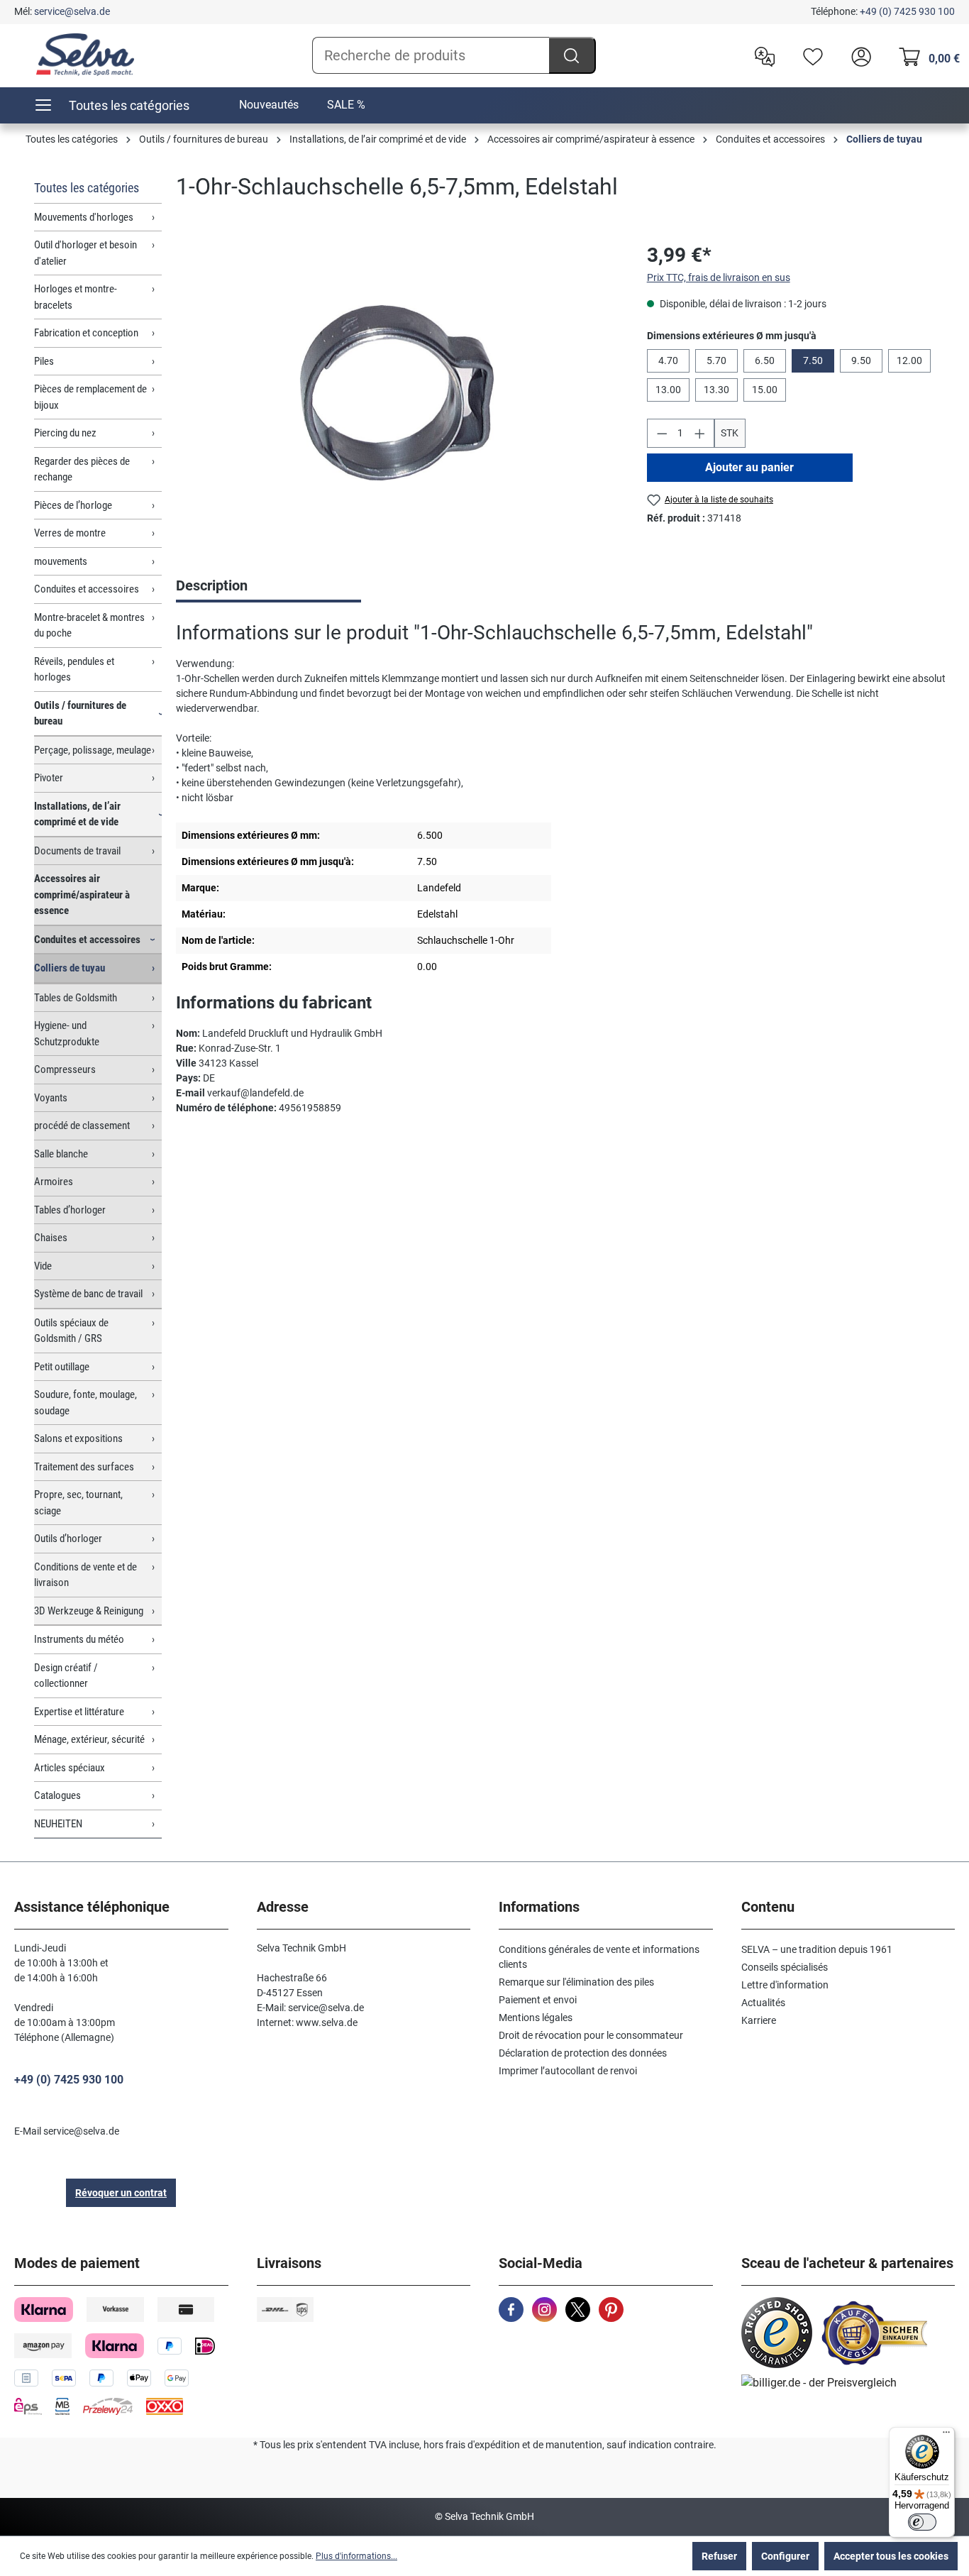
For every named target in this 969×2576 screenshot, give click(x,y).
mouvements (61, 561)
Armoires (54, 1182)
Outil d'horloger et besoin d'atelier (85, 253)
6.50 (765, 360)
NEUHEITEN (58, 1824)
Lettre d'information (785, 1985)
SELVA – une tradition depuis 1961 (817, 1949)
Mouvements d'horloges (84, 217)
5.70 (716, 360)
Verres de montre (70, 533)
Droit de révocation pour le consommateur (591, 2035)
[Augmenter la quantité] (700, 433)
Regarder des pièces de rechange (82, 469)
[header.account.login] (858, 55)
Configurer (785, 2556)
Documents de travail (77, 851)
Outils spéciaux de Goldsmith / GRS (71, 1331)
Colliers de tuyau (70, 968)
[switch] (922, 2522)
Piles (44, 361)
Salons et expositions (78, 1438)
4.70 (668, 360)
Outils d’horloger (68, 1539)
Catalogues (57, 1795)
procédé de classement (82, 1125)
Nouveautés (269, 105)
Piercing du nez (65, 433)
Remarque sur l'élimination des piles (576, 1982)
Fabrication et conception (86, 333)
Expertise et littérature (79, 1712)
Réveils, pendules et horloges (74, 670)
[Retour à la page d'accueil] (85, 55)
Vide (43, 1266)
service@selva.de (72, 11)
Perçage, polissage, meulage (93, 750)
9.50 (861, 360)
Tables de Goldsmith (76, 998)
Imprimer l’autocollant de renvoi (568, 2071)
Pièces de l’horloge (73, 505)
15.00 (765, 390)
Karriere (759, 2020)
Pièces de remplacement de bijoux (90, 397)
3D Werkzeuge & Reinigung (89, 1611)
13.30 (716, 390)
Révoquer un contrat (121, 2193)
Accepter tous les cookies (891, 2556)
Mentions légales (536, 2018)
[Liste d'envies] (809, 55)
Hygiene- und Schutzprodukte (67, 1034)
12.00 (909, 360)
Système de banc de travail (88, 1294)
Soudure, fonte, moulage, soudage (85, 1403)
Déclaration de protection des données (583, 2053)
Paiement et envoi (538, 2000)
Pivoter (49, 778)
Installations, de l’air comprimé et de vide (77, 814)
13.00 (668, 390)
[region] (397, 393)
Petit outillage (62, 1367)
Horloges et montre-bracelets (76, 297)
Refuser (719, 2556)
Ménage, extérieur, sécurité (89, 1739)
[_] (397, 393)
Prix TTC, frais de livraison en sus (719, 277)
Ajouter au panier (749, 467)
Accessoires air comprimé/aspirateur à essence (82, 895)
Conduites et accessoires (87, 589)
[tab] (268, 587)
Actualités (763, 2003)
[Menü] (946, 2435)
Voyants (51, 1098)
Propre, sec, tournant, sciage (78, 1503)
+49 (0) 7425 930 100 (907, 11)
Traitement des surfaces (84, 1467)
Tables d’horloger (70, 1210)
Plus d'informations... (356, 2556)
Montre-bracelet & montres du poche (89, 626)
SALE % (346, 105)
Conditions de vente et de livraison (85, 1575)
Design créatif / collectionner (66, 1676)
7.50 (813, 360)
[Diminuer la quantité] (662, 433)
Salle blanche (61, 1154)
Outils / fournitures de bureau (80, 714)
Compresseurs (65, 1069)
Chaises (51, 1238)
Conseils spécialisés (785, 1967)
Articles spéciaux (70, 1768)
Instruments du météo (79, 1639)
